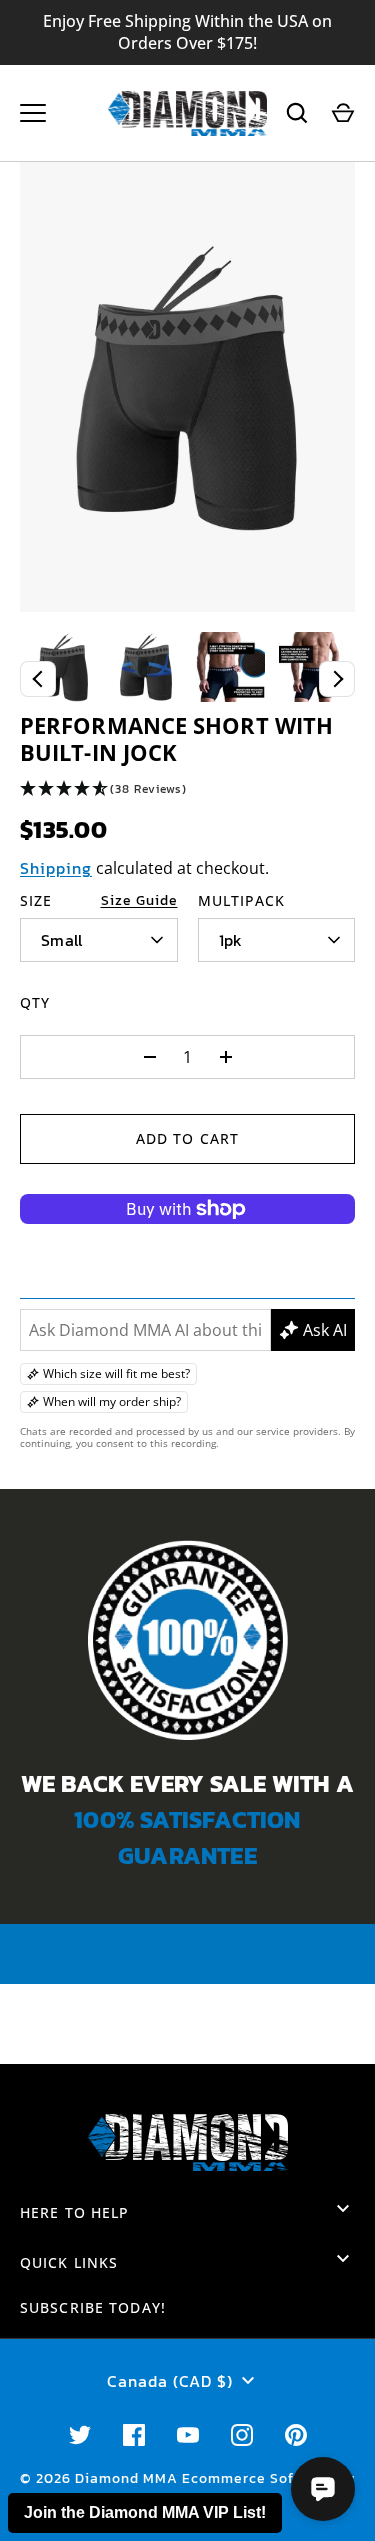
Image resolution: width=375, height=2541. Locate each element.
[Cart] (343, 113)
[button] (187, 789)
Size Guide (139, 900)
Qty (35, 1002)
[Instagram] (242, 2435)
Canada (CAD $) (170, 2381)
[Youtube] (188, 2435)
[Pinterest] (296, 2435)
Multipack (242, 900)
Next (337, 679)
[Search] (297, 113)
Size (36, 900)
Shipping (56, 868)
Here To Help (74, 2212)
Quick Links (69, 2262)
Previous (38, 679)
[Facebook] (134, 2435)
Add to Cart (187, 1138)
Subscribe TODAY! (93, 2307)
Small (62, 940)
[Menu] (33, 113)
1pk (231, 940)
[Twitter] (80, 2435)
